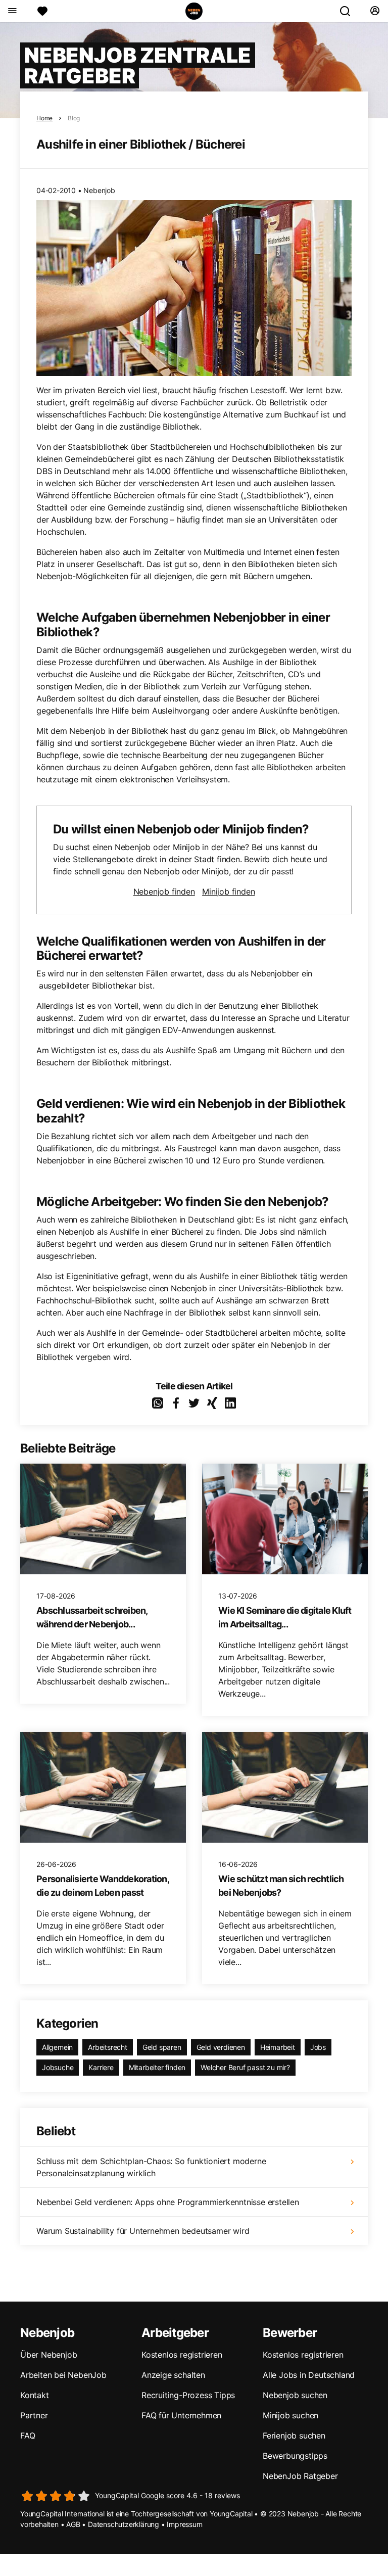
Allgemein (57, 2047)
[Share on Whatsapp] (158, 1403)
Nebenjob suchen (295, 2395)
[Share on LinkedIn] (230, 1403)
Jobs (318, 2047)
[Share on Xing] (212, 1403)
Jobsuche (58, 2067)
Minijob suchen (290, 2415)
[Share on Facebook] (176, 1403)
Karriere (101, 2067)
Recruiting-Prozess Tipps (188, 2395)
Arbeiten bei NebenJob (63, 2375)
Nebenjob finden (164, 892)
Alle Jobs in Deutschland (309, 2375)
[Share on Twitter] (194, 1403)
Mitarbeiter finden (157, 2067)
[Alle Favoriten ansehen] (42, 11)
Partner (34, 2415)
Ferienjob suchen (294, 2436)
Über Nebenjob (48, 2355)
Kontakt (35, 2395)
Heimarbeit (278, 2047)
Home (44, 118)
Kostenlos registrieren (182, 2355)
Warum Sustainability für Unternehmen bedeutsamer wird (143, 2231)
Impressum (184, 2524)
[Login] (375, 11)
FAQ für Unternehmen (181, 2415)
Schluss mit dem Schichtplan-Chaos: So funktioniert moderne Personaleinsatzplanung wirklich (151, 2167)
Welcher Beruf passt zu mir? (245, 2067)
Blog (74, 118)
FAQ (28, 2436)
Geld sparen (162, 2047)
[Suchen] (349, 11)
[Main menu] (12, 11)
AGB (73, 2524)
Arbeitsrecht (108, 2047)
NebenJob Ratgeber (300, 2476)
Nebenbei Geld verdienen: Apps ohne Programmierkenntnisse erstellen (168, 2202)
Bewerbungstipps (295, 2456)
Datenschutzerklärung (124, 2524)
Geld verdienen (221, 2047)
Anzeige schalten (173, 2375)
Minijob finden (228, 892)
